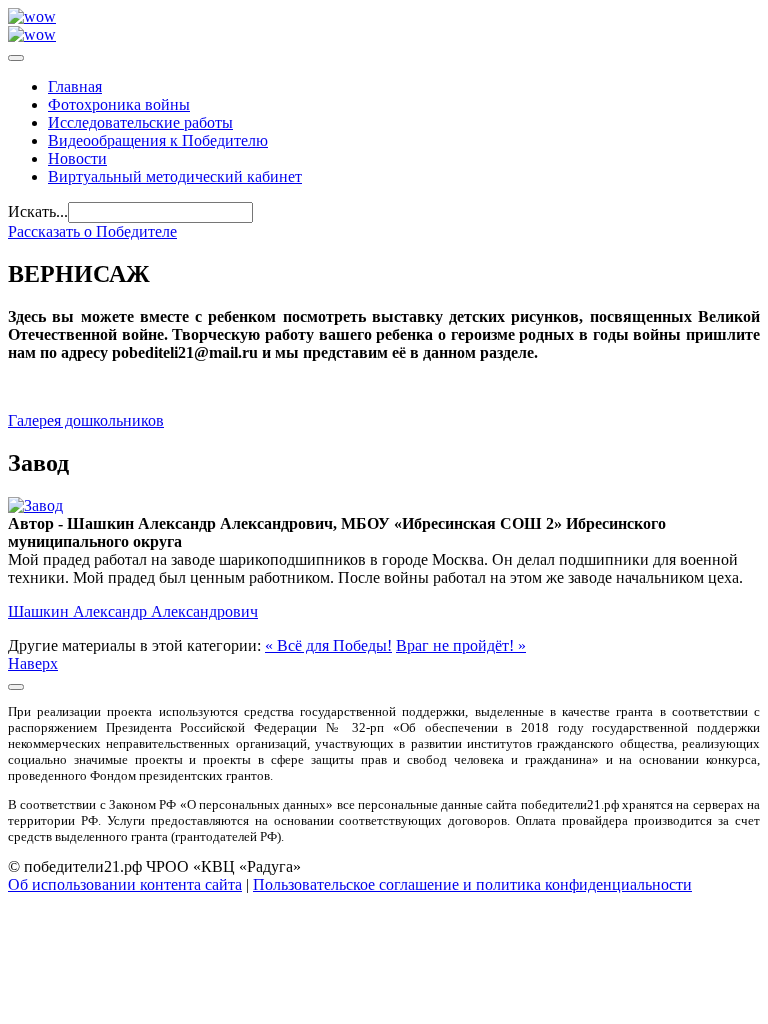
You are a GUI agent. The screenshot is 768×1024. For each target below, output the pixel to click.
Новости (77, 158)
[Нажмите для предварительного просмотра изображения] (35, 505)
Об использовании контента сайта (125, 884)
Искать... (38, 211)
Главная (75, 86)
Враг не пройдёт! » (461, 645)
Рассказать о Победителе (92, 231)
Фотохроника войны (119, 104)
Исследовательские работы (140, 122)
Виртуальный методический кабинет (175, 176)
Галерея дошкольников (86, 420)
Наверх (33, 663)
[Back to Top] (16, 687)
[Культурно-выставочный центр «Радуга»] (32, 16)
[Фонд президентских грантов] (32, 34)
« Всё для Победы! (328, 645)
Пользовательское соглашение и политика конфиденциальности (472, 884)
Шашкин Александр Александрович (133, 611)
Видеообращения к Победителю (158, 140)
